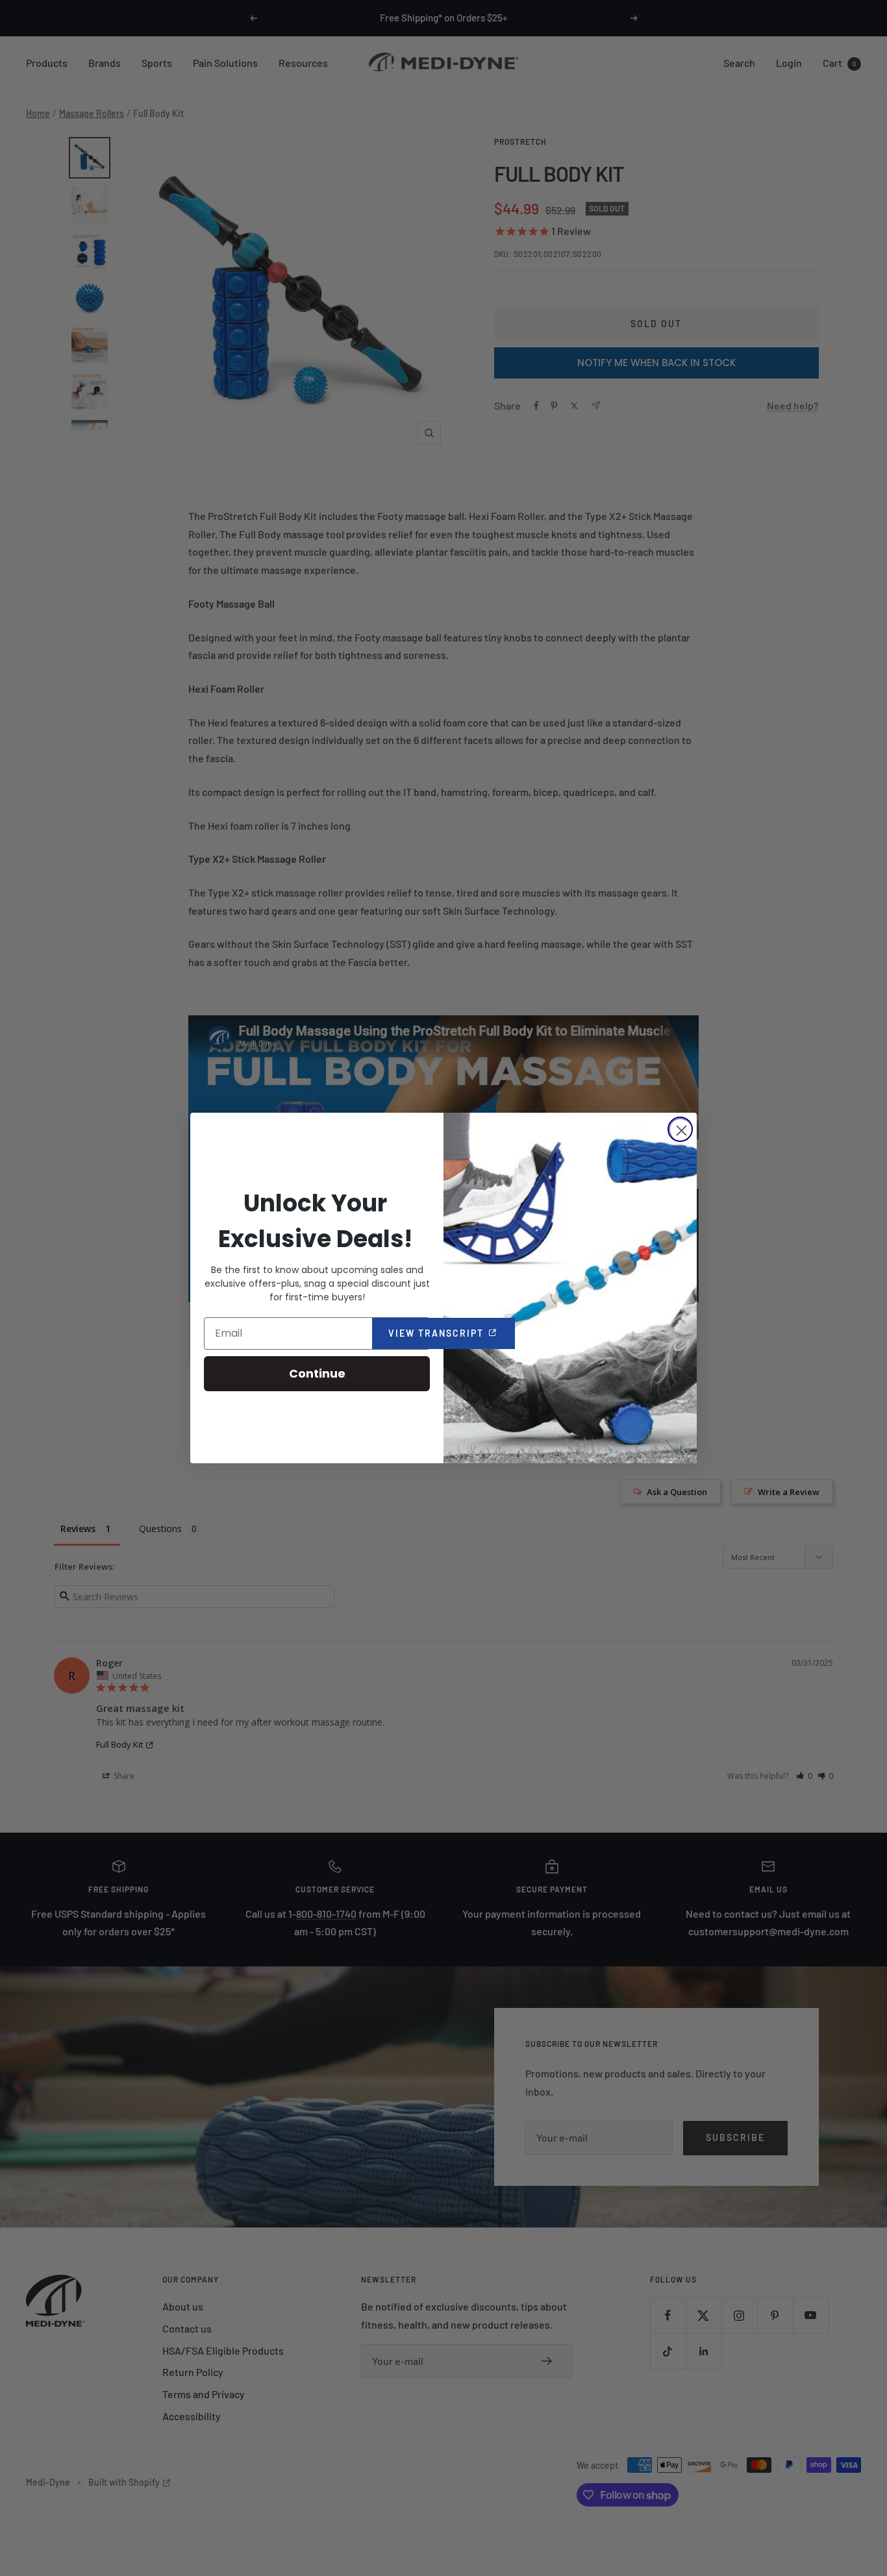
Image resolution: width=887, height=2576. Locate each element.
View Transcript (452, 1333)
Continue (317, 1373)
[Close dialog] (680, 1129)
